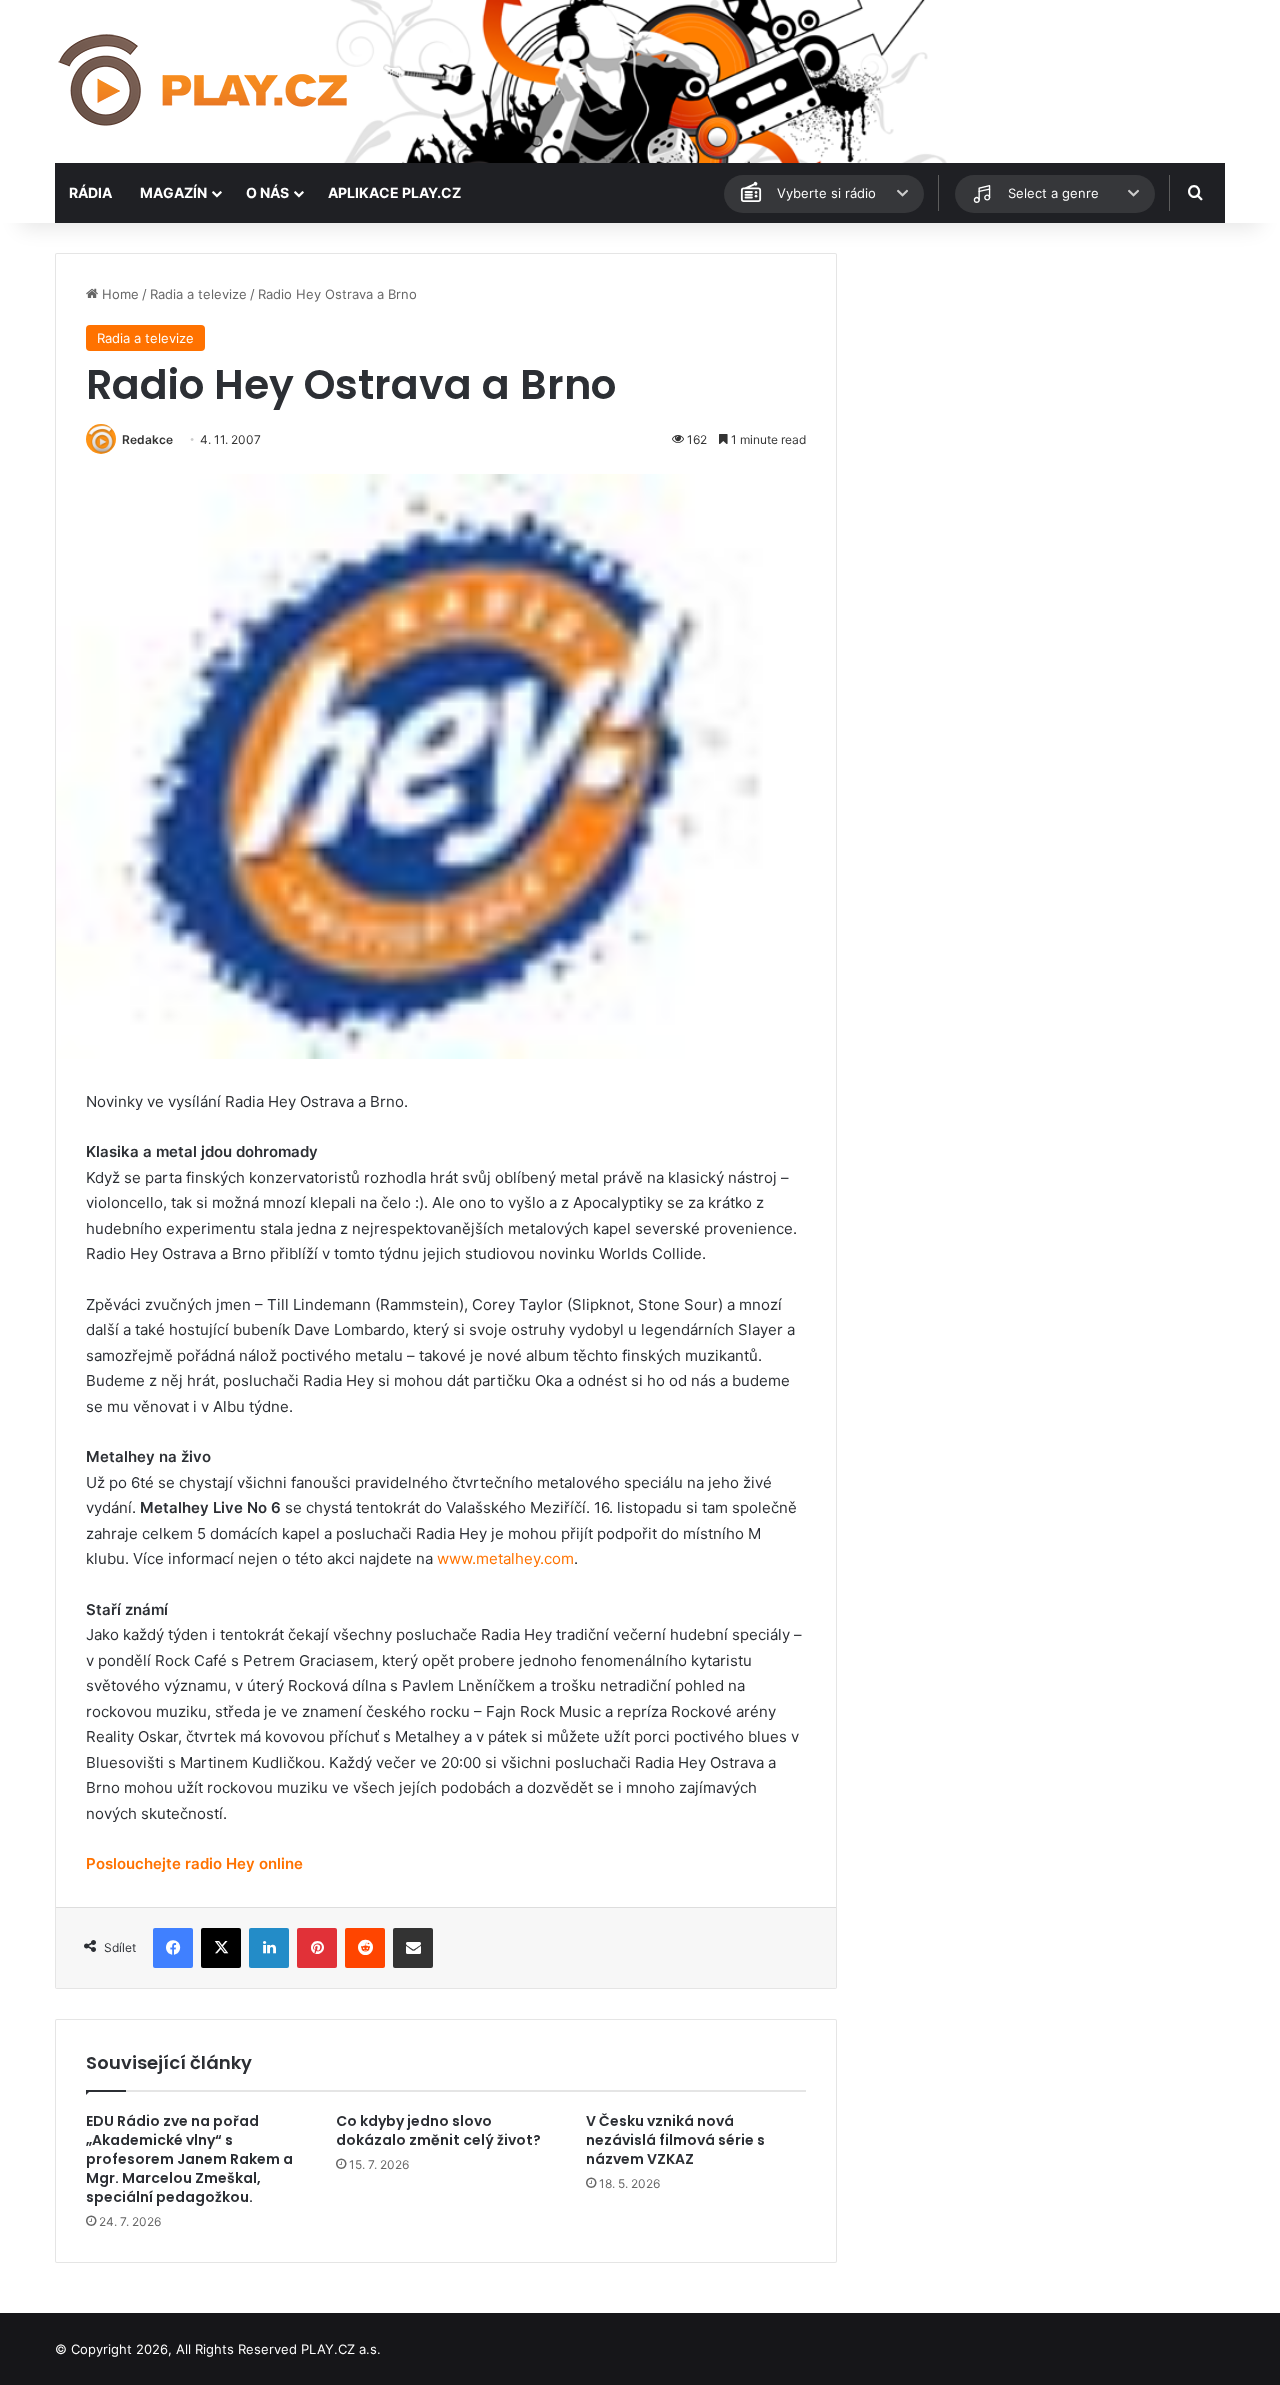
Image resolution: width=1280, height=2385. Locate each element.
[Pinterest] (317, 1948)
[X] (221, 1948)
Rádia (90, 192)
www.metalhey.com (505, 1558)
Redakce (147, 439)
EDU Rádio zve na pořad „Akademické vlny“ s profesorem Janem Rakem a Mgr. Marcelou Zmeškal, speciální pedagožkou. (189, 2159)
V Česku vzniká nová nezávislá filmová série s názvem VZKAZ (675, 2140)
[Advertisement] (1040, 393)
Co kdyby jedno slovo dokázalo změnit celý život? (438, 2130)
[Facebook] (173, 1948)
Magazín (173, 192)
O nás (267, 192)
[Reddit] (365, 1948)
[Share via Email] (413, 1948)
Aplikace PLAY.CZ (394, 192)
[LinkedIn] (269, 1948)
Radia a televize (198, 294)
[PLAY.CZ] (205, 81)
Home (118, 294)
